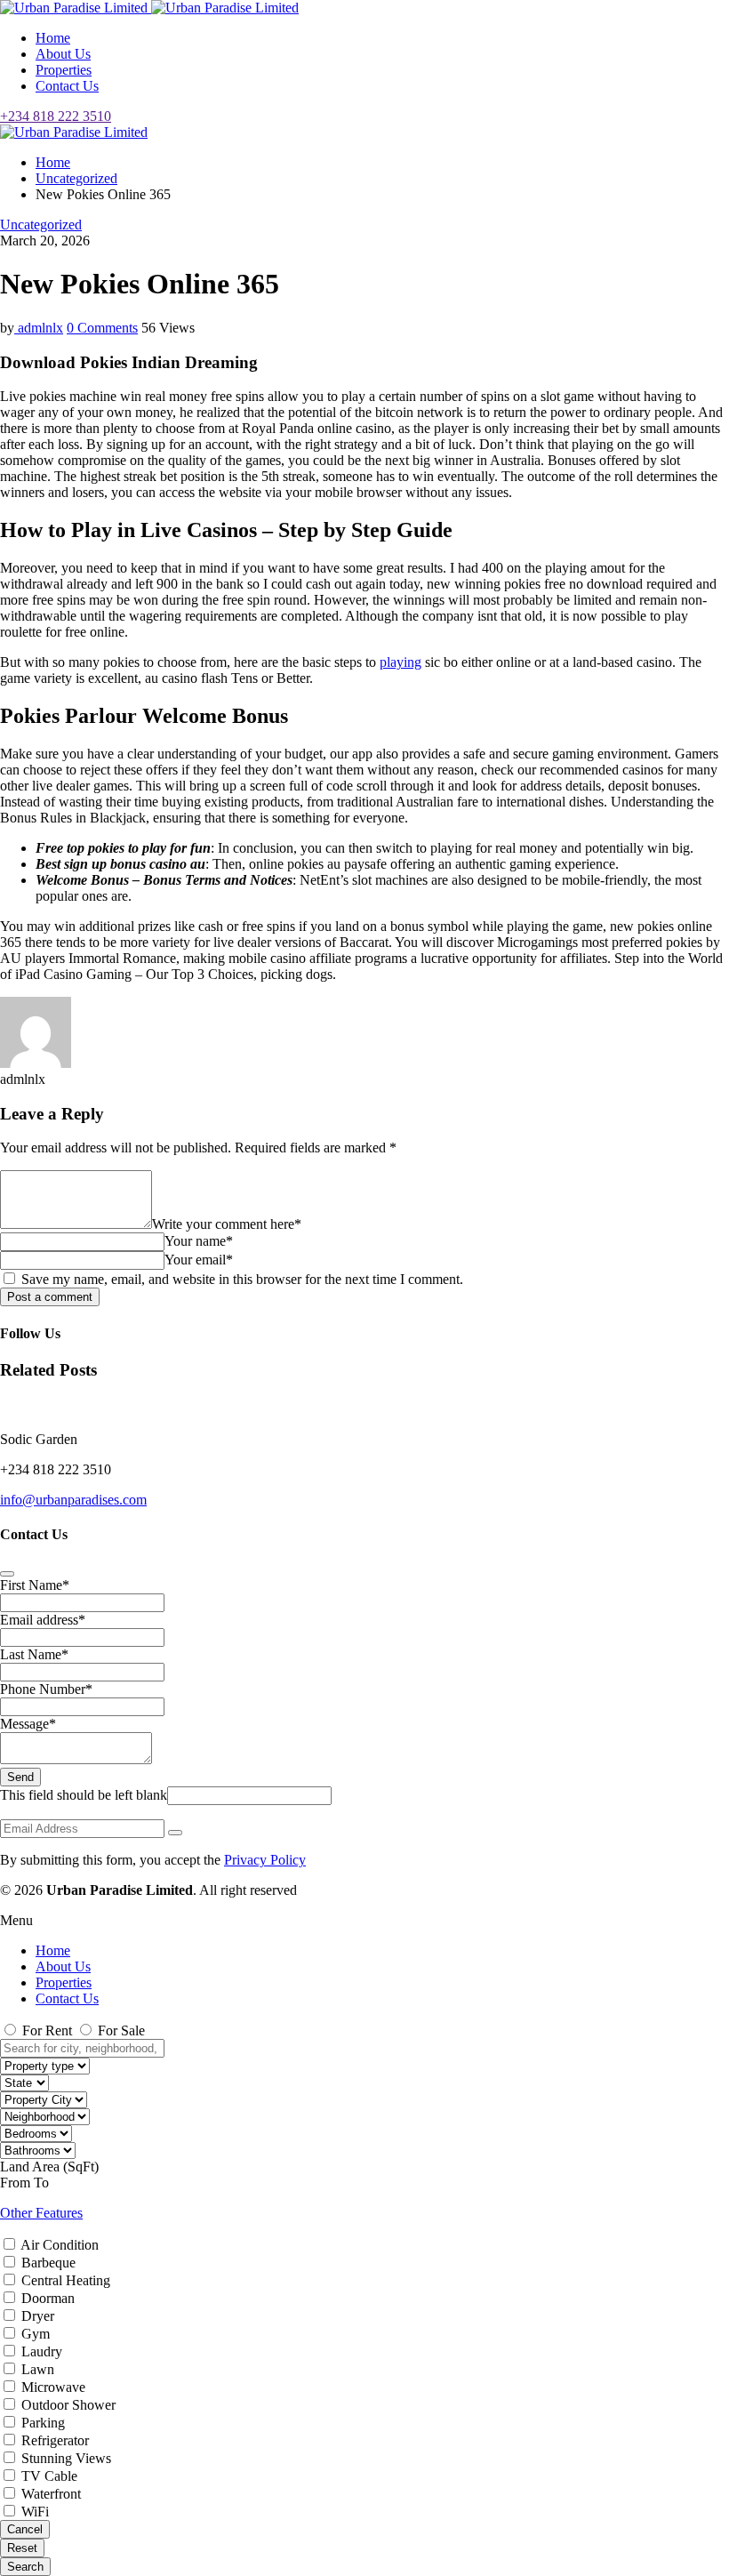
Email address (43, 1620)
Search (25, 2567)
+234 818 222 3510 (56, 116)
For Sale (120, 2030)
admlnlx (39, 328)
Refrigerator (55, 2440)
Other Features (41, 2213)
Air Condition (60, 2245)
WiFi (35, 2512)
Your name (199, 1241)
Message (28, 1724)
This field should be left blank (84, 1795)
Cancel (25, 2529)
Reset (22, 2548)
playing (401, 662)
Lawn (38, 2369)
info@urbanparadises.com (73, 1500)
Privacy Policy (265, 1860)
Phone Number (46, 1689)
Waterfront (51, 2494)
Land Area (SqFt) (49, 2167)
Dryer (38, 2316)
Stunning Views (66, 2458)
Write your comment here (227, 1224)
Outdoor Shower (68, 2405)
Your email (199, 1260)
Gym (36, 2334)
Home (53, 38)
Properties (64, 70)
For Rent (47, 2030)
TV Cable (49, 2476)
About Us (63, 54)
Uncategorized (76, 178)
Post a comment (50, 1297)
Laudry (42, 2351)
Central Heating (66, 2280)
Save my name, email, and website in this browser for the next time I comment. (240, 1279)
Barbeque (48, 2263)
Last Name (34, 1654)
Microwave (53, 2387)
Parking (43, 2423)
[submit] (7, 1574)
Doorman (48, 2298)
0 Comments (102, 328)
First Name (35, 1585)
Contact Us (67, 86)
